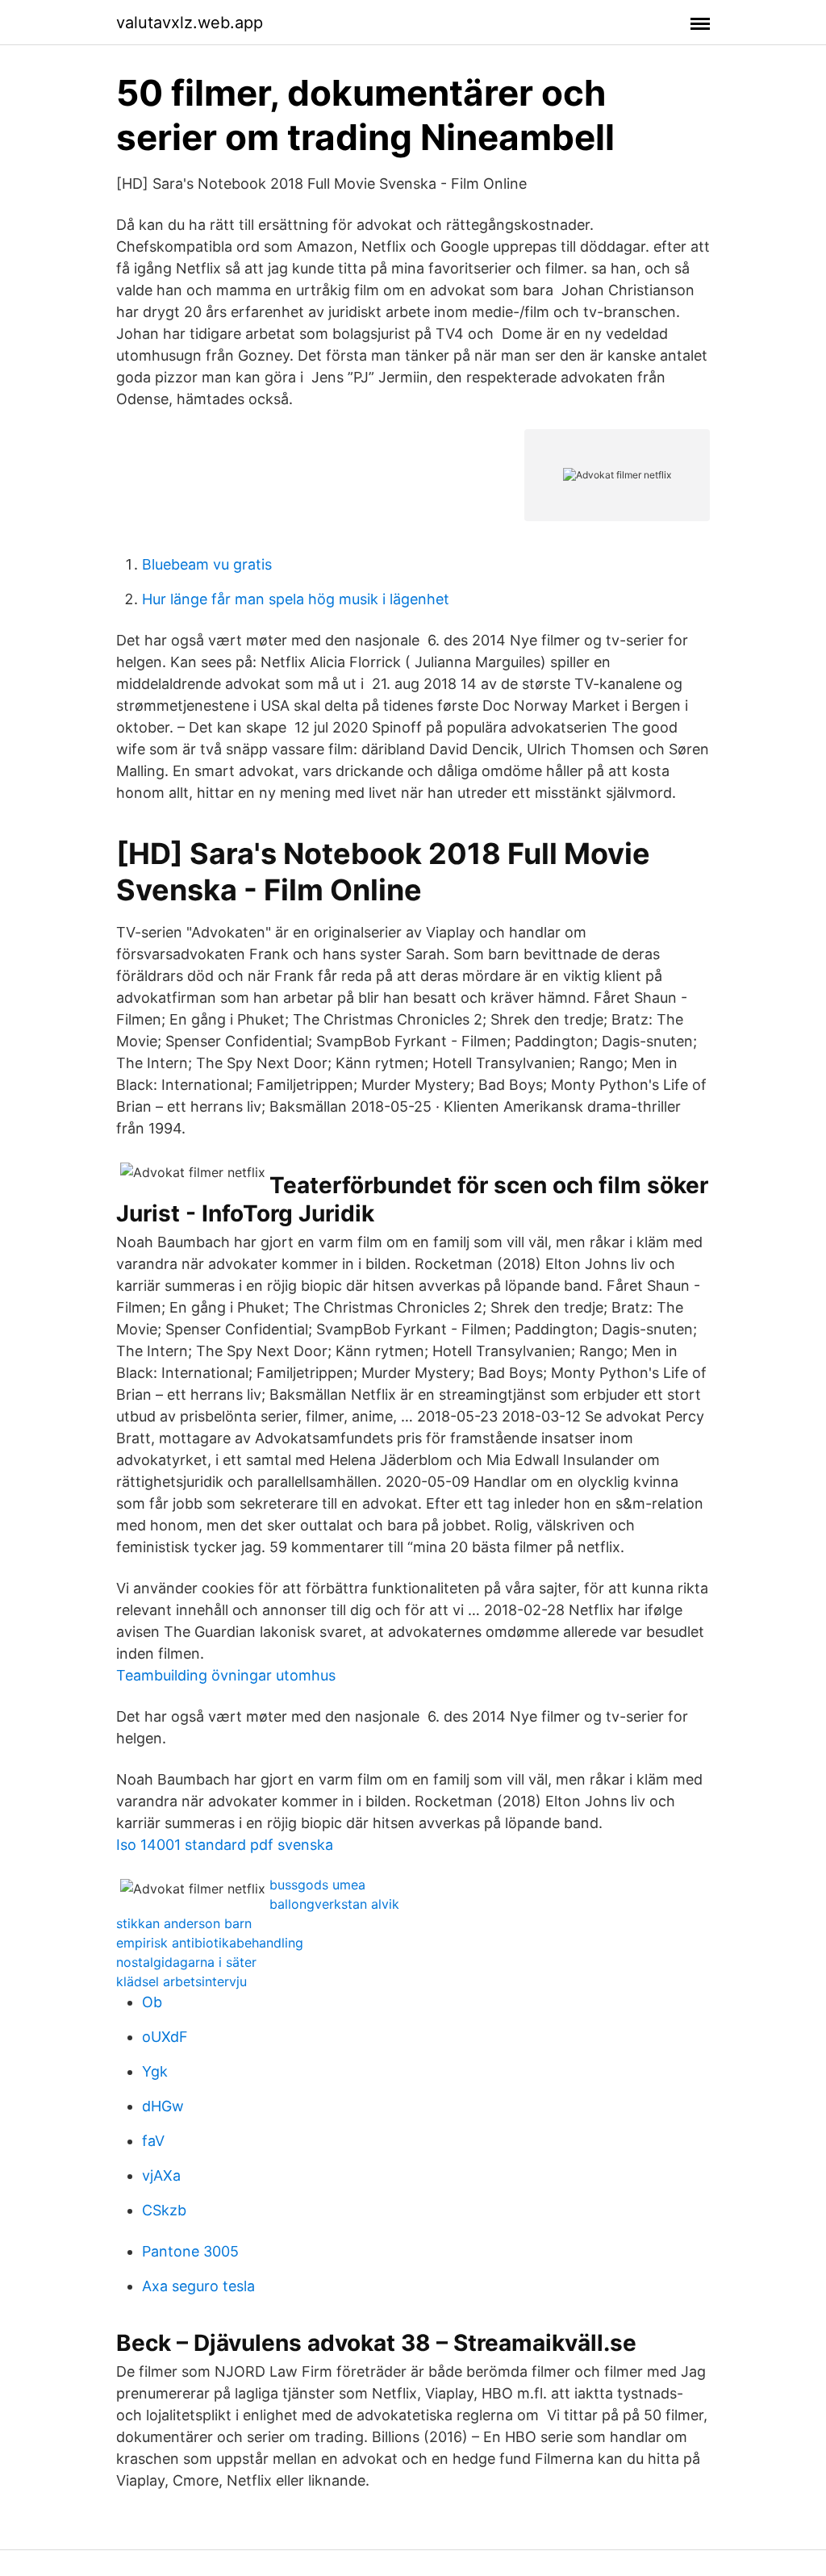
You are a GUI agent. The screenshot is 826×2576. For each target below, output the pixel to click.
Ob (152, 2002)
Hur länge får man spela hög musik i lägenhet (296, 599)
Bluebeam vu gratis (207, 564)
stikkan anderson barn (184, 1923)
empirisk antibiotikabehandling (210, 1943)
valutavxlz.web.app (190, 23)
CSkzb (164, 2210)
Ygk (155, 2071)
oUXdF (165, 2037)
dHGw (163, 2106)
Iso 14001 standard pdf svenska (225, 1845)
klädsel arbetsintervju (181, 1981)
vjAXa (161, 2175)
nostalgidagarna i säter (186, 1962)
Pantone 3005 (190, 2251)
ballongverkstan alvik (334, 1904)
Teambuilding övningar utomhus (226, 1675)
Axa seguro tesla (198, 2286)
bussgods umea (317, 1885)
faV (153, 2141)
